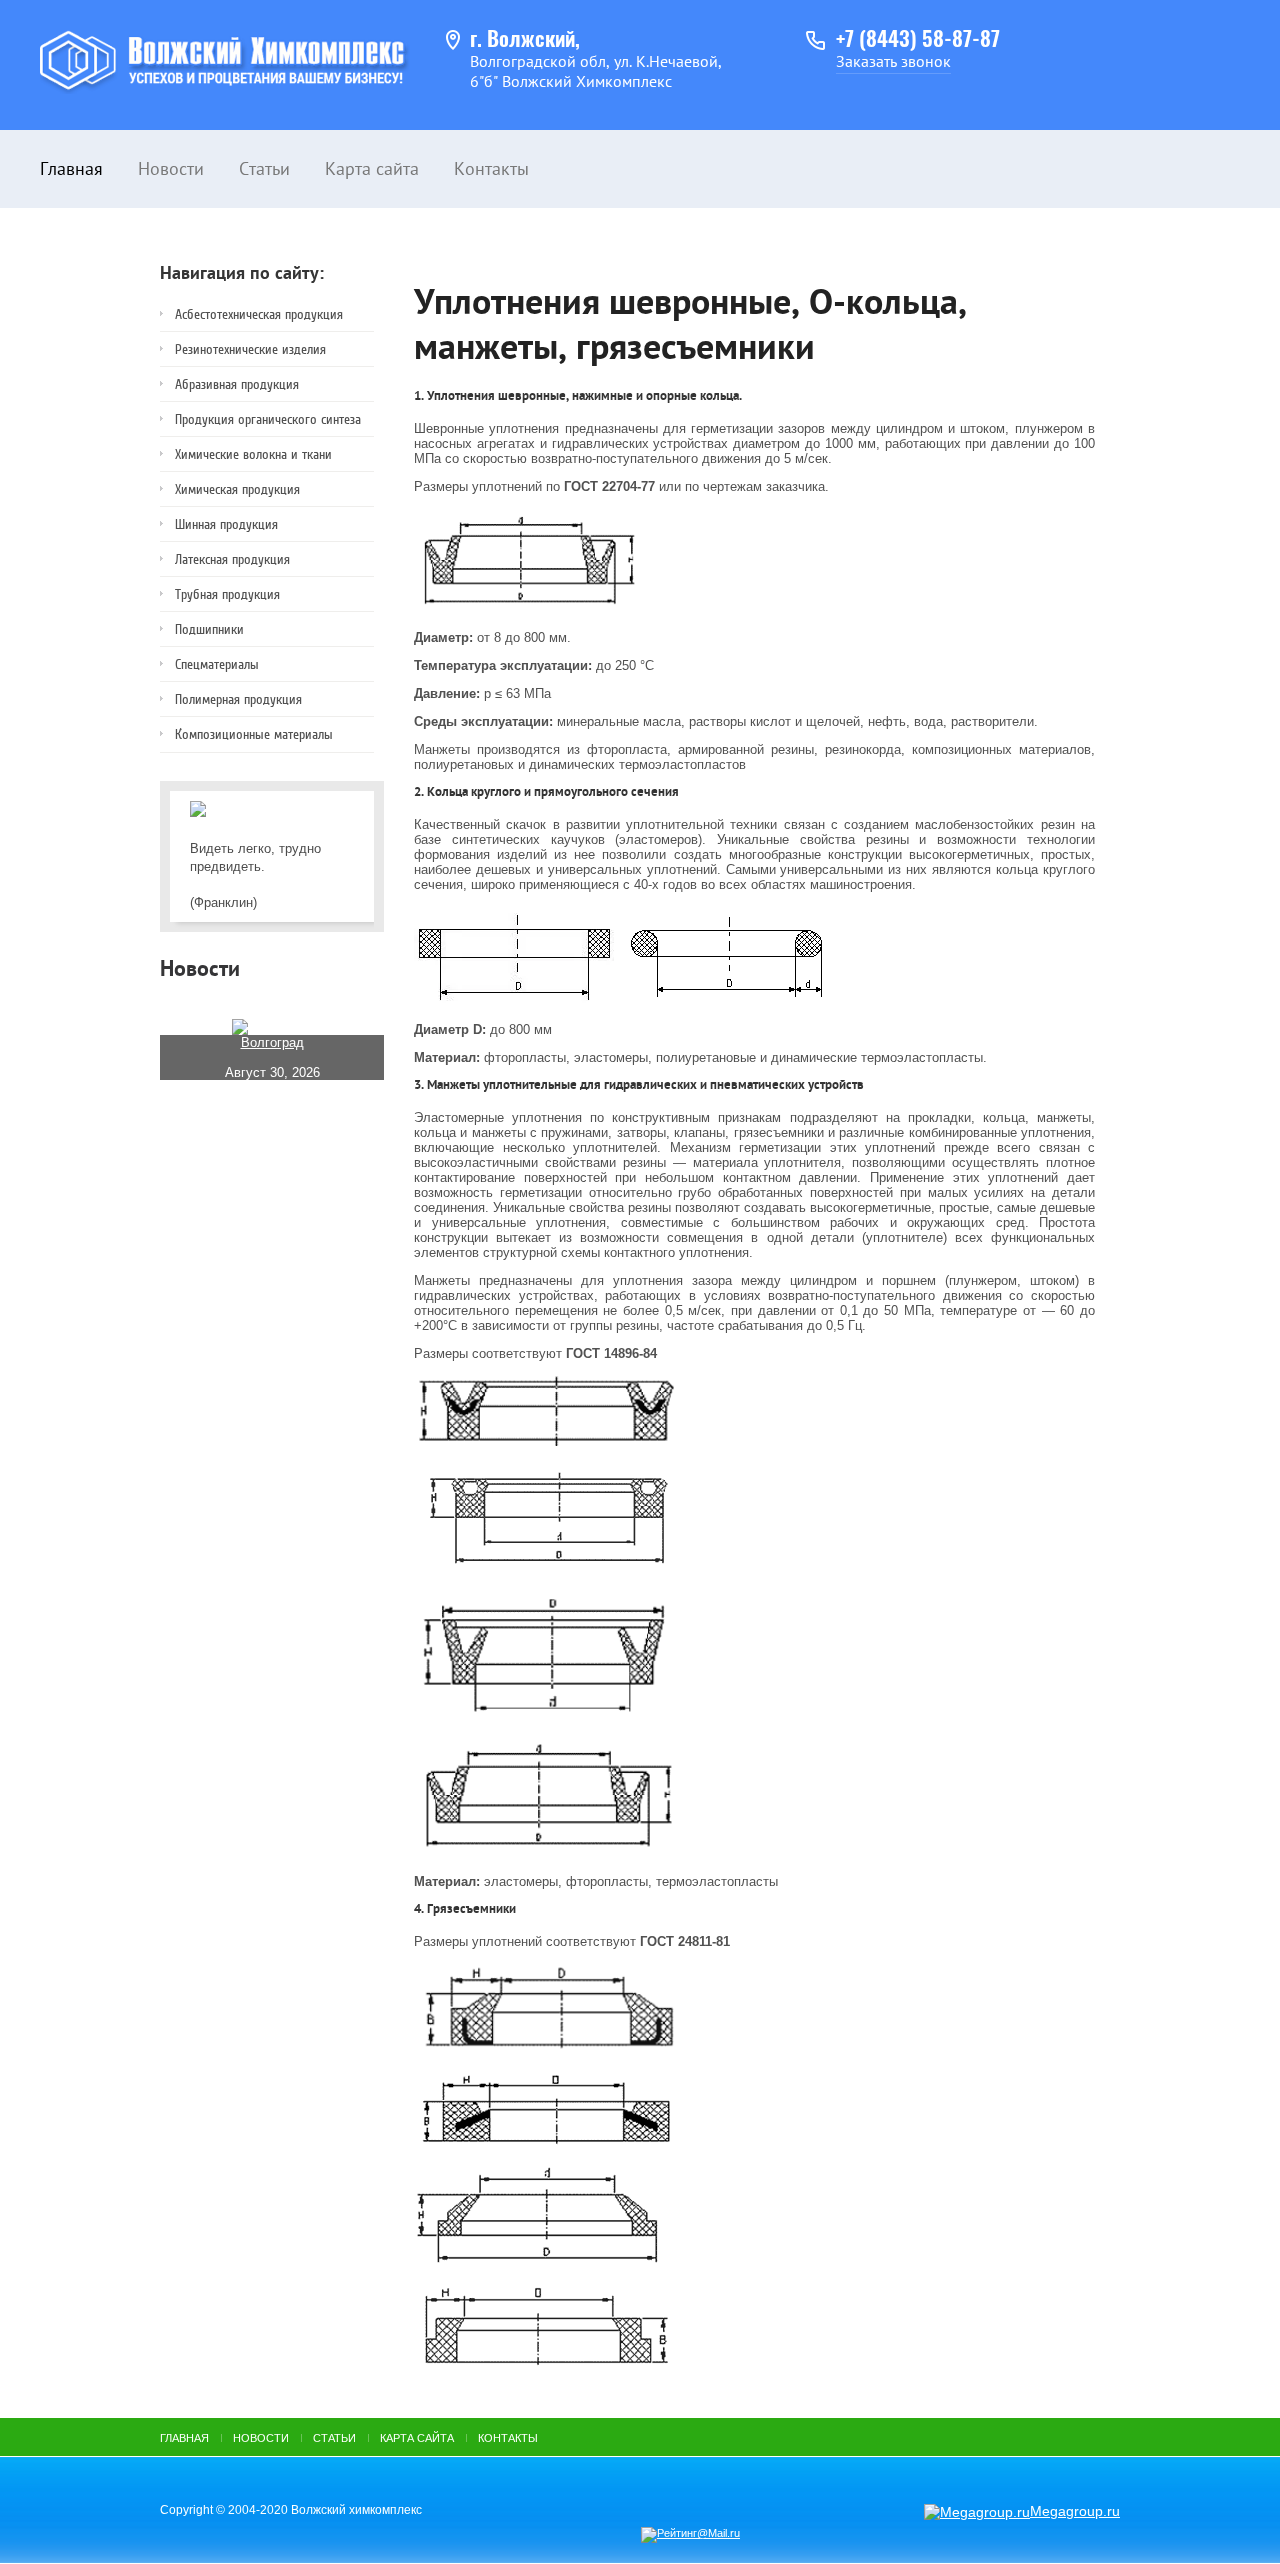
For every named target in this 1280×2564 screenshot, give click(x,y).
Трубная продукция (227, 594)
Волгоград (272, 1042)
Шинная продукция (226, 524)
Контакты (491, 168)
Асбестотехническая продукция (259, 314)
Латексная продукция (232, 559)
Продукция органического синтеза (268, 419)
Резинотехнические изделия (250, 349)
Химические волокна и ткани (253, 454)
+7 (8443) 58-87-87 (918, 40)
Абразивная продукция (237, 384)
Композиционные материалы (254, 734)
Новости (171, 168)
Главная (71, 168)
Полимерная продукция (238, 699)
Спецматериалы (217, 664)
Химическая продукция (237, 489)
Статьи (264, 168)
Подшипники (209, 629)
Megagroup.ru (1075, 2511)
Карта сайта (372, 168)
